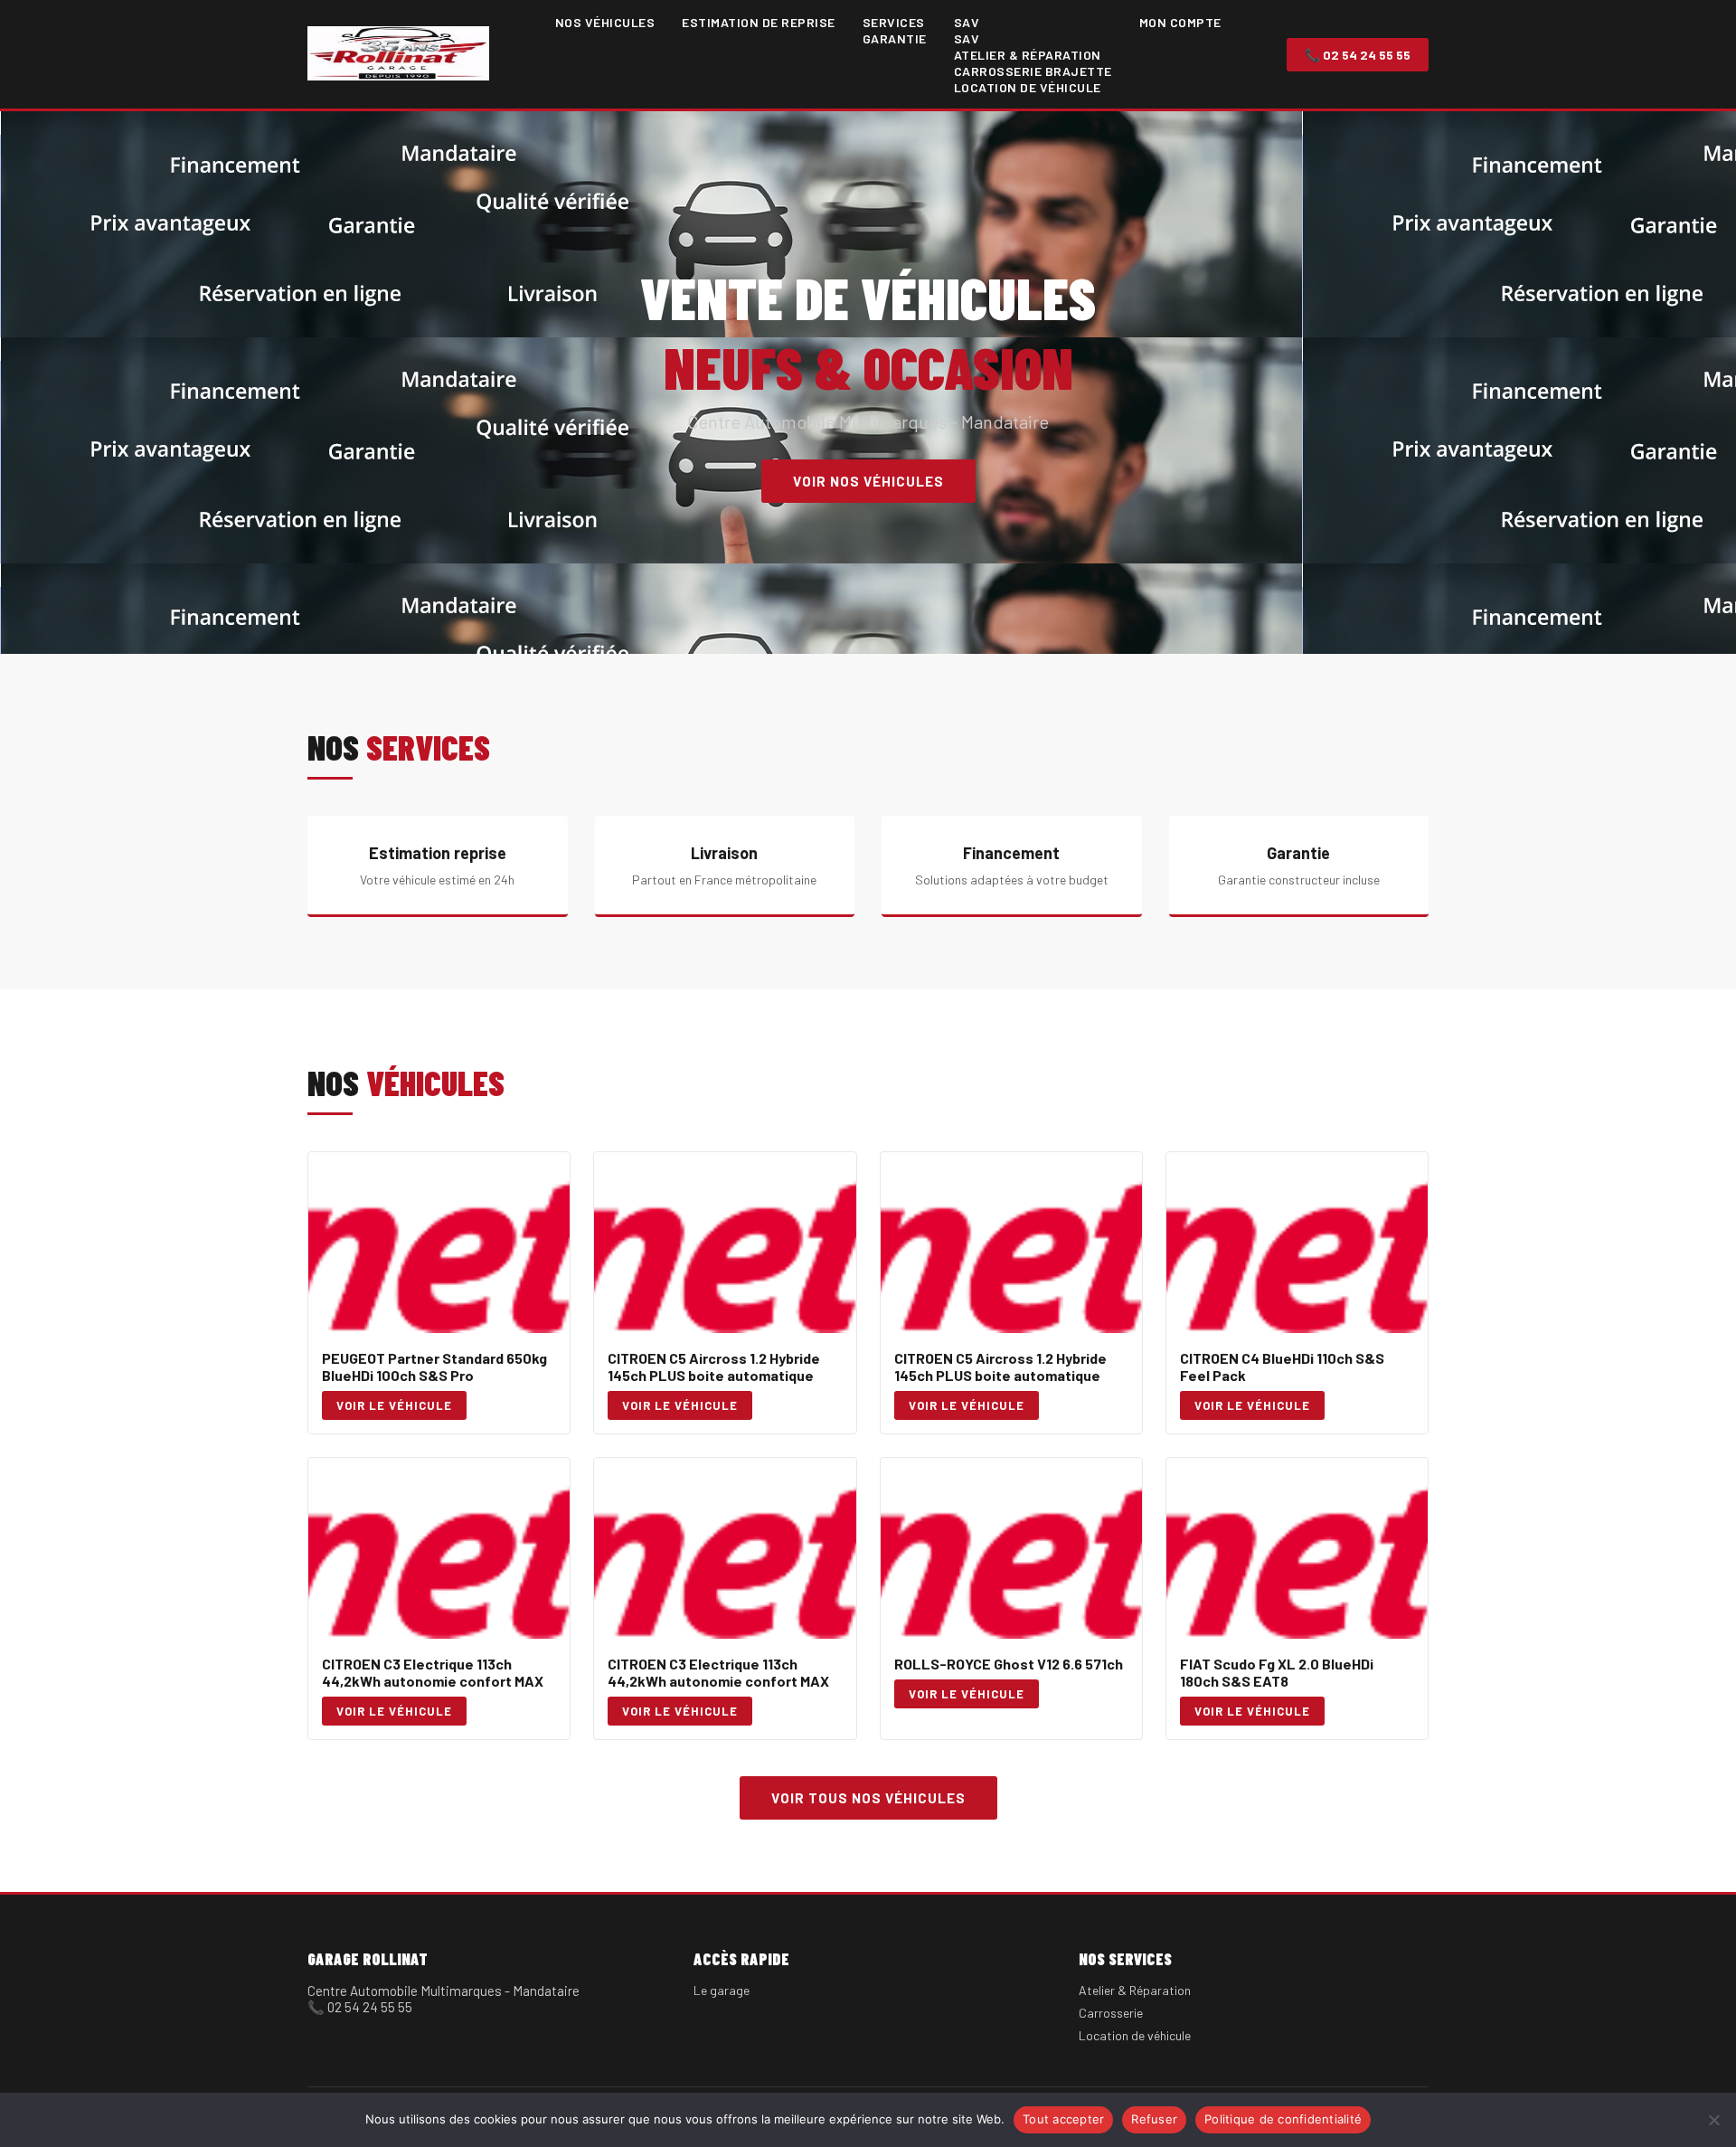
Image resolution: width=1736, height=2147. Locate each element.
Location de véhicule (1028, 87)
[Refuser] (1713, 2120)
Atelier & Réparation (1028, 55)
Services (894, 22)
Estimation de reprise (759, 22)
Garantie (895, 38)
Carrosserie (1111, 2013)
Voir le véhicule (394, 1405)
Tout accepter (1063, 2119)
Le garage (722, 1990)
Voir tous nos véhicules (868, 1798)
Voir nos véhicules (868, 481)
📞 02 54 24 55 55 (1358, 55)
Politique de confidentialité (1283, 2119)
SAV (967, 22)
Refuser (1154, 2119)
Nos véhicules (605, 22)
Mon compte (1180, 22)
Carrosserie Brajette (1033, 71)
